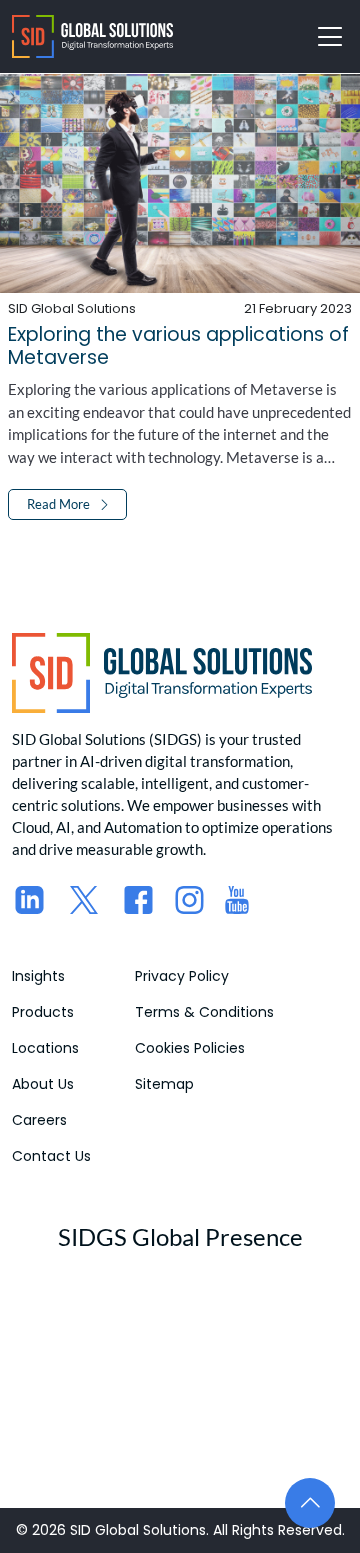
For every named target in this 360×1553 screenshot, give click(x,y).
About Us (43, 1084)
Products (43, 1012)
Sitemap (164, 1084)
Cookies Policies (190, 1048)
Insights (38, 976)
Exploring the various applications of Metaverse (178, 346)
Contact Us (51, 1156)
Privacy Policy (182, 976)
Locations (45, 1048)
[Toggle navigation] (330, 37)
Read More (58, 504)
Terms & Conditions (204, 1012)
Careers (39, 1120)
